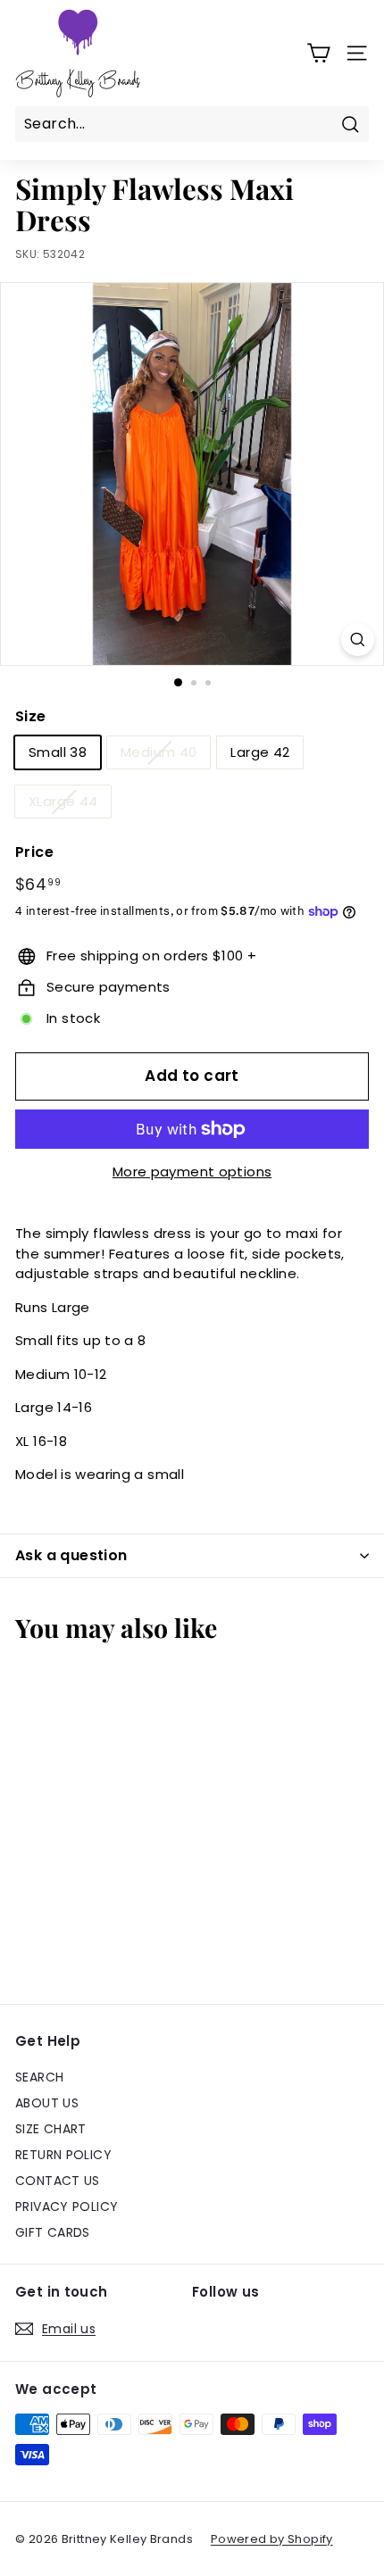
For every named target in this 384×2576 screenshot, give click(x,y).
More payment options (192, 1172)
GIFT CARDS (53, 2232)
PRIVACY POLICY (67, 2206)
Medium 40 (159, 752)
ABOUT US (47, 2103)
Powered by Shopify (272, 2539)
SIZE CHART (51, 2129)
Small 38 (58, 752)
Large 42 (260, 752)
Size (31, 716)
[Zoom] (358, 640)
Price (34, 852)
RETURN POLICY (63, 2155)
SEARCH (39, 2077)
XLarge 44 (63, 801)
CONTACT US (58, 2181)
